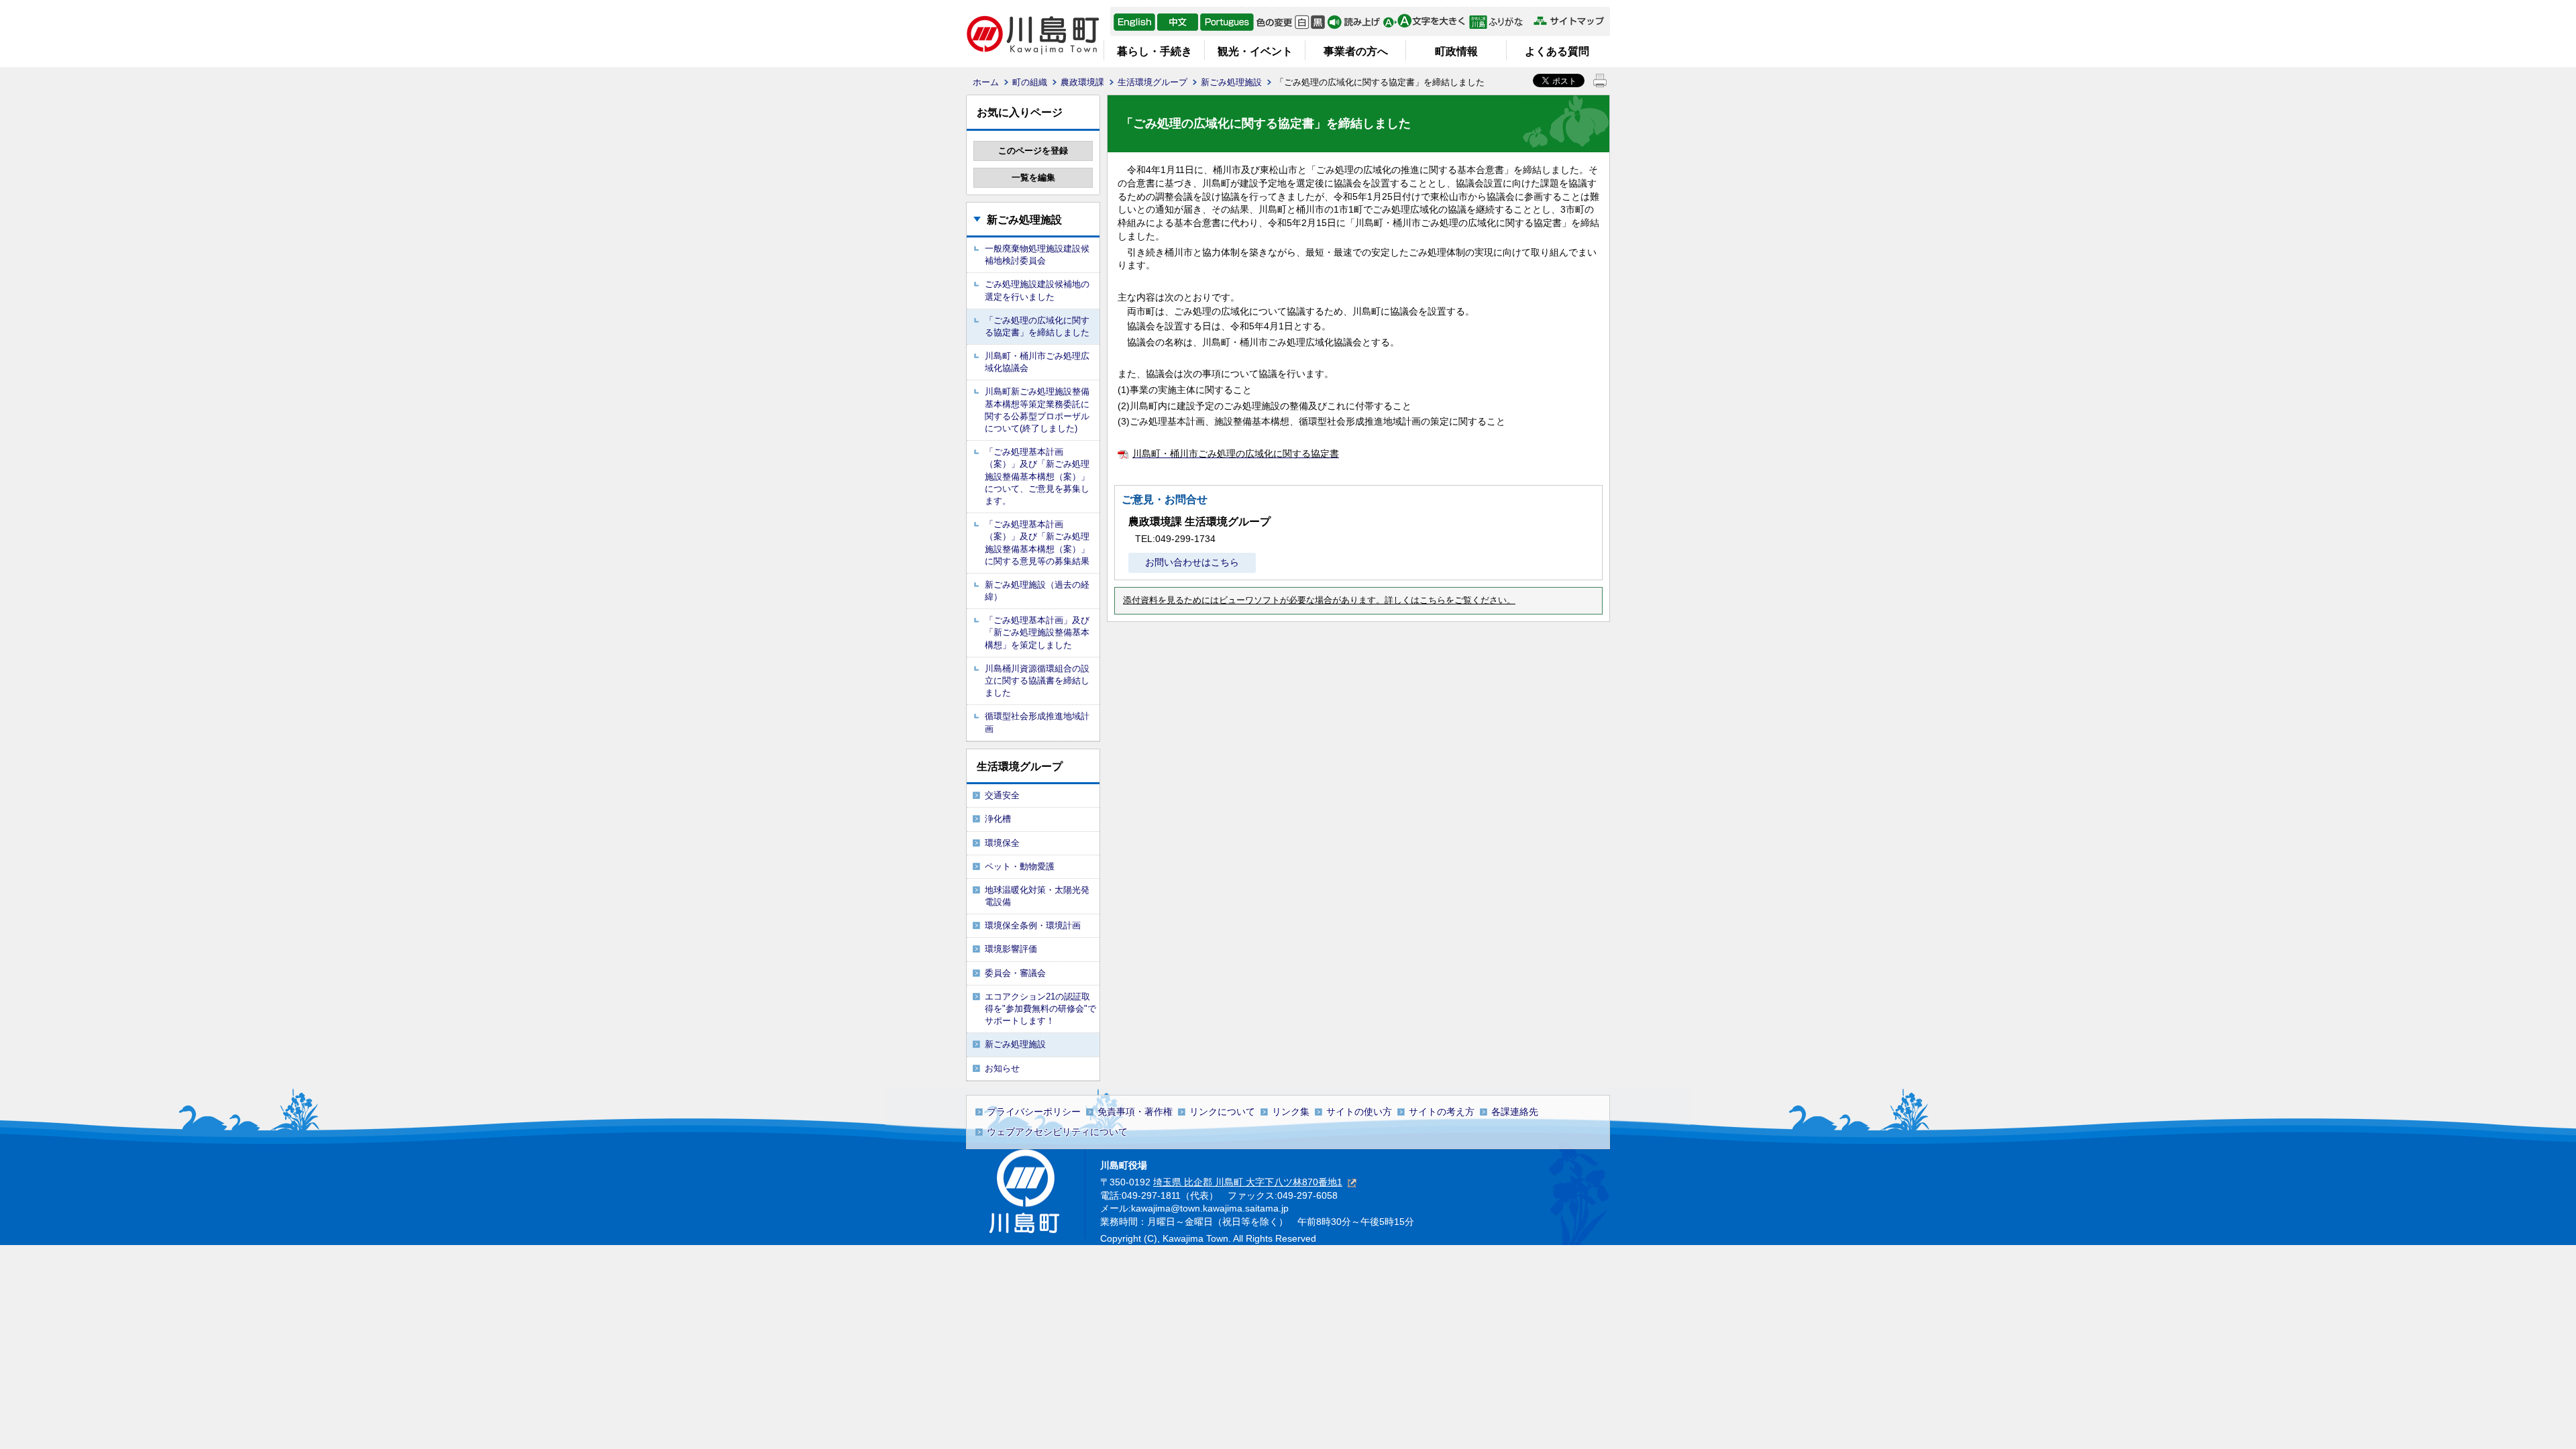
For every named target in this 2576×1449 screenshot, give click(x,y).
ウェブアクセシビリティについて (1057, 1132)
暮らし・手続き (1155, 51)
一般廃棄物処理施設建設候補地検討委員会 (1037, 255)
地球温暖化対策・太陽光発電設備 (1037, 896)
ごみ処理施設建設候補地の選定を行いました (1037, 290)
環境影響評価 (1011, 949)
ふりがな (1500, 22)
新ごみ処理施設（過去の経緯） (1037, 591)
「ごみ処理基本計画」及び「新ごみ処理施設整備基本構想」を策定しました (1037, 632)
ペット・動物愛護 (1020, 866)
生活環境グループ (1152, 82)
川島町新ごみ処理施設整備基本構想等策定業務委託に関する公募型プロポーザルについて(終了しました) (1037, 410)
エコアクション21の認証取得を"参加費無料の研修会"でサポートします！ (1040, 1009)
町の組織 (1030, 82)
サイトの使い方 (1359, 1112)
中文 (1178, 22)
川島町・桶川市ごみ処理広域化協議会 (1037, 362)
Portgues (1227, 22)
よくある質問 (1557, 51)
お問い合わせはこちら (1192, 562)
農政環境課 (1082, 82)
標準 (1302, 22)
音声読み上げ (1354, 22)
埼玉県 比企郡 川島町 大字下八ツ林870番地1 (1248, 1182)
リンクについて (1222, 1112)
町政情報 (1456, 51)
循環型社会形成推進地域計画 (1037, 722)
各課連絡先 (1515, 1112)
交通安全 (1002, 795)
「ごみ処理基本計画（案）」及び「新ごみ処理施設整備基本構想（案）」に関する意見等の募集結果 (1037, 543)
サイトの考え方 (1442, 1112)
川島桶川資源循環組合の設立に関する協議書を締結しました (1037, 681)
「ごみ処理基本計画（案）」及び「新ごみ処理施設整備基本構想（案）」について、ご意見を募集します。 (1037, 476)
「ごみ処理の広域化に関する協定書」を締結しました (1037, 326)
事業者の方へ (1356, 51)
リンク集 (1291, 1112)
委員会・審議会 (1015, 973)
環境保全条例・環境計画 (1033, 925)
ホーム (986, 82)
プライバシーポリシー (1034, 1112)
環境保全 (1002, 843)
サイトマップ (1568, 21)
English (1134, 22)
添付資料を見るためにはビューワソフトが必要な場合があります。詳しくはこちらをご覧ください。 (1319, 600)
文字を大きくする (1424, 22)
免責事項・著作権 (1135, 1112)
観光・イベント (1255, 51)
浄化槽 (998, 819)
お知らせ (1002, 1068)
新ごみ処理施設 (1231, 82)
